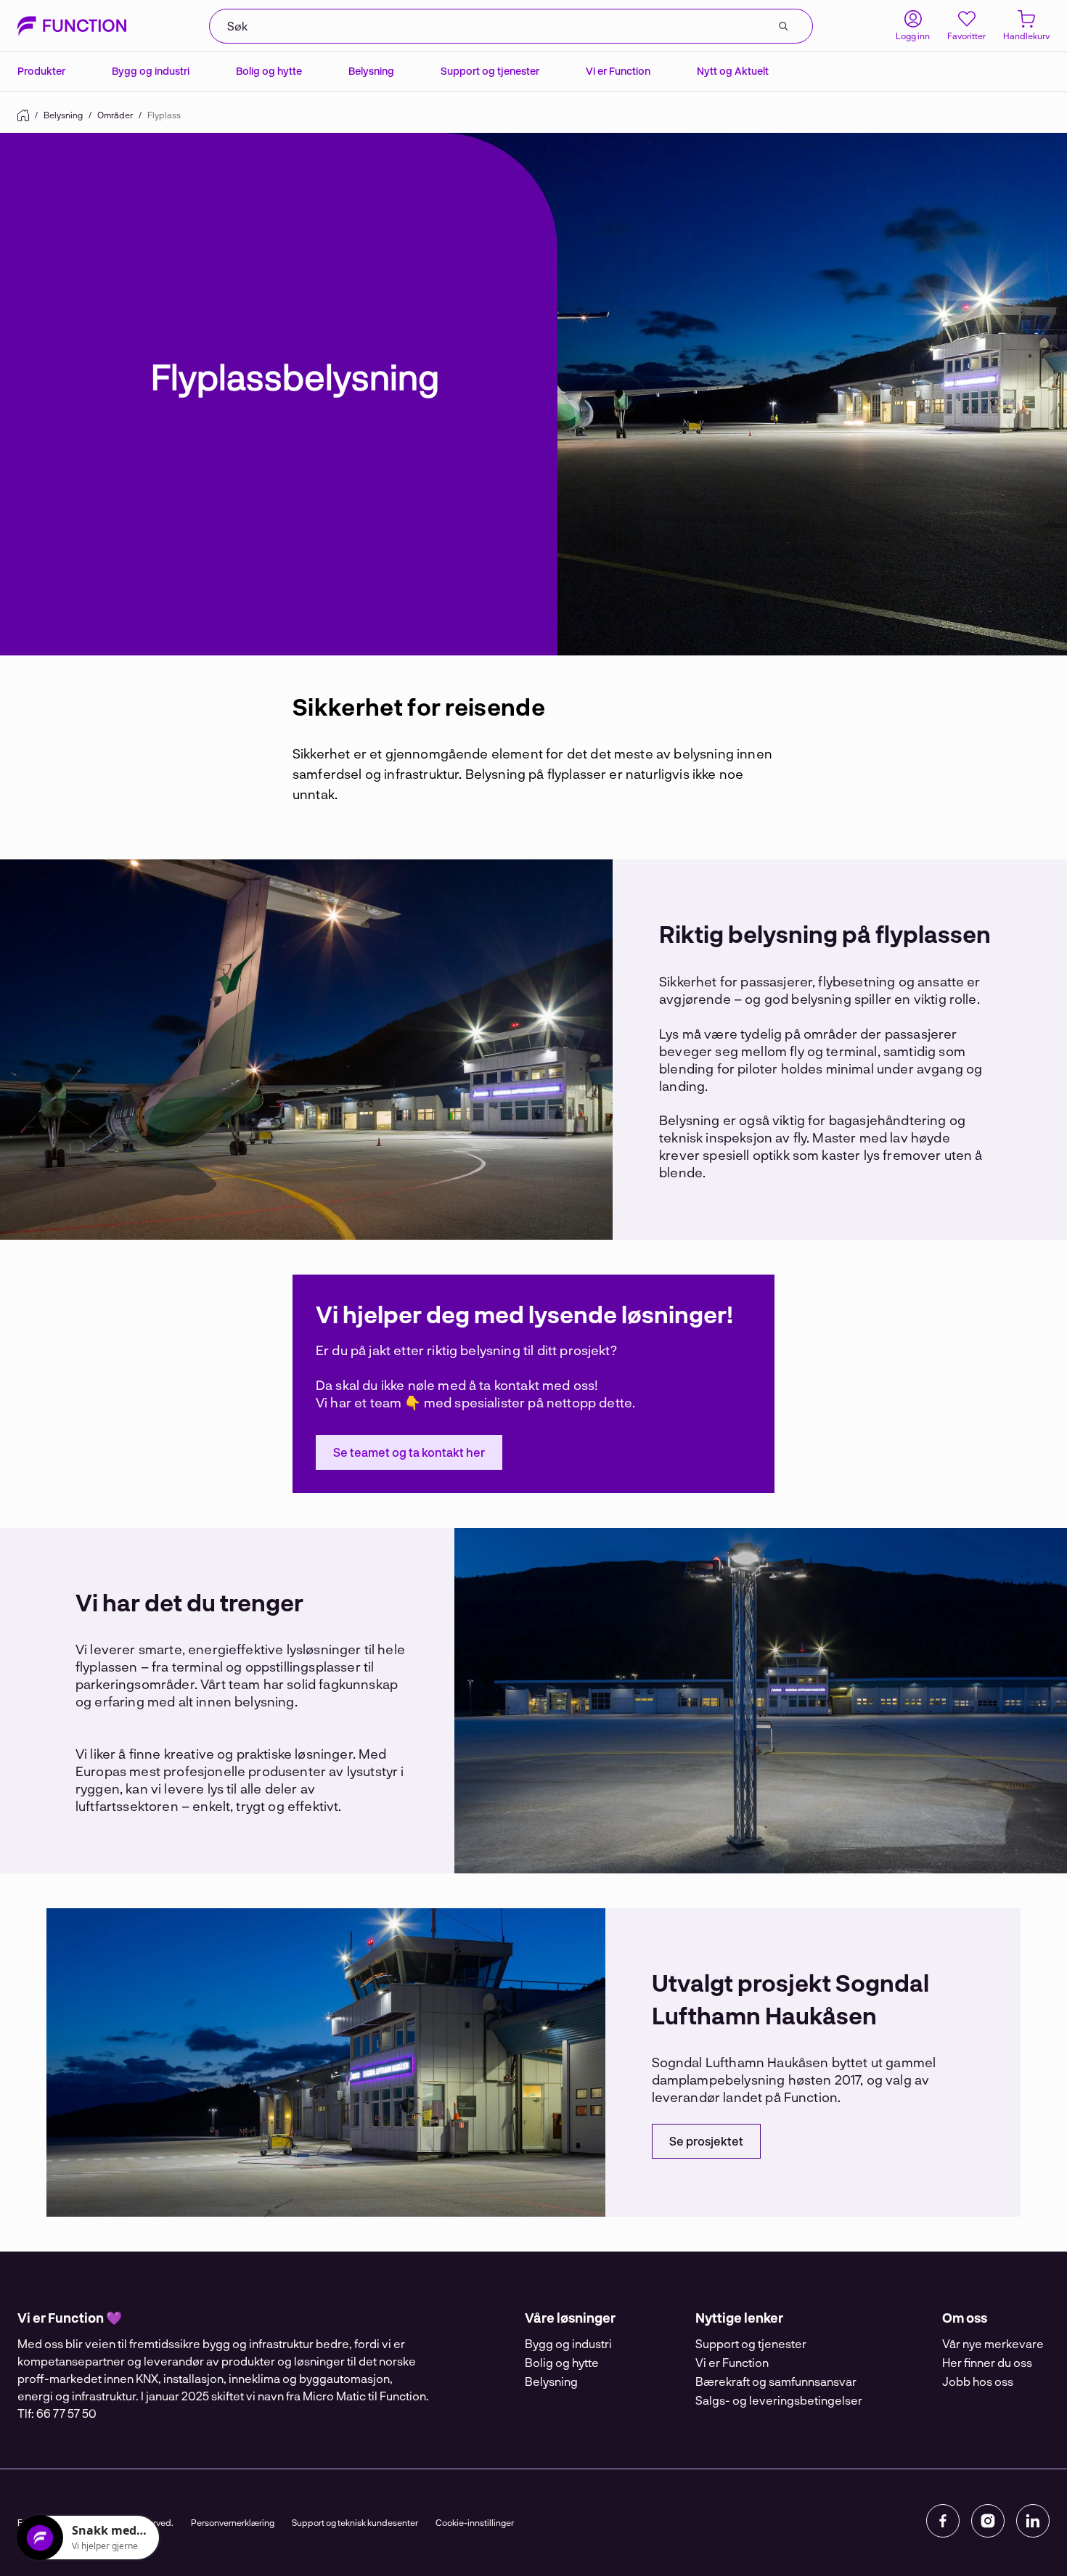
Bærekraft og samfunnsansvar (776, 2381)
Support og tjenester (490, 71)
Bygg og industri (151, 71)
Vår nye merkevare (993, 2343)
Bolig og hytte (269, 71)
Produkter (41, 71)
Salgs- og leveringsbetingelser (779, 2400)
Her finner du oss (987, 2362)
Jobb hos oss (978, 2381)
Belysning (371, 71)
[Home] (23, 115)
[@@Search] (783, 26)
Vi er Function (618, 71)
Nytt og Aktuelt (733, 71)
